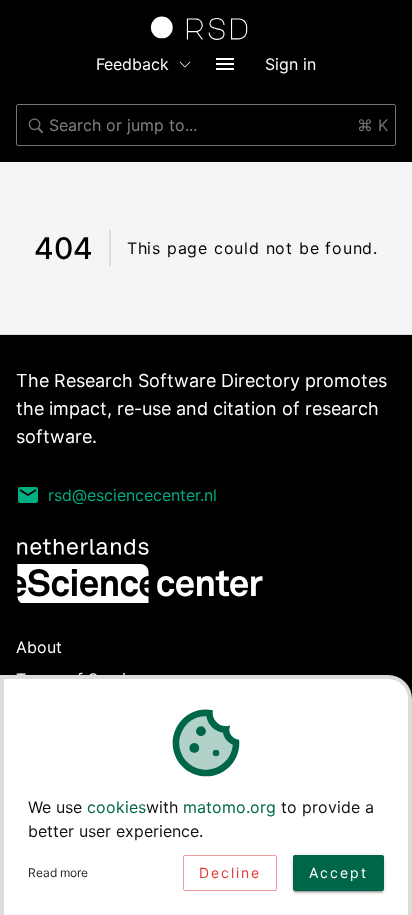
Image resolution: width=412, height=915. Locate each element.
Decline (230, 872)
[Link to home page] (206, 28)
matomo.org (229, 807)
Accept (338, 872)
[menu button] (225, 64)
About (39, 647)
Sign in (290, 64)
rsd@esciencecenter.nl (132, 495)
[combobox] (206, 125)
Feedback (132, 64)
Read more (58, 872)
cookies (116, 807)
